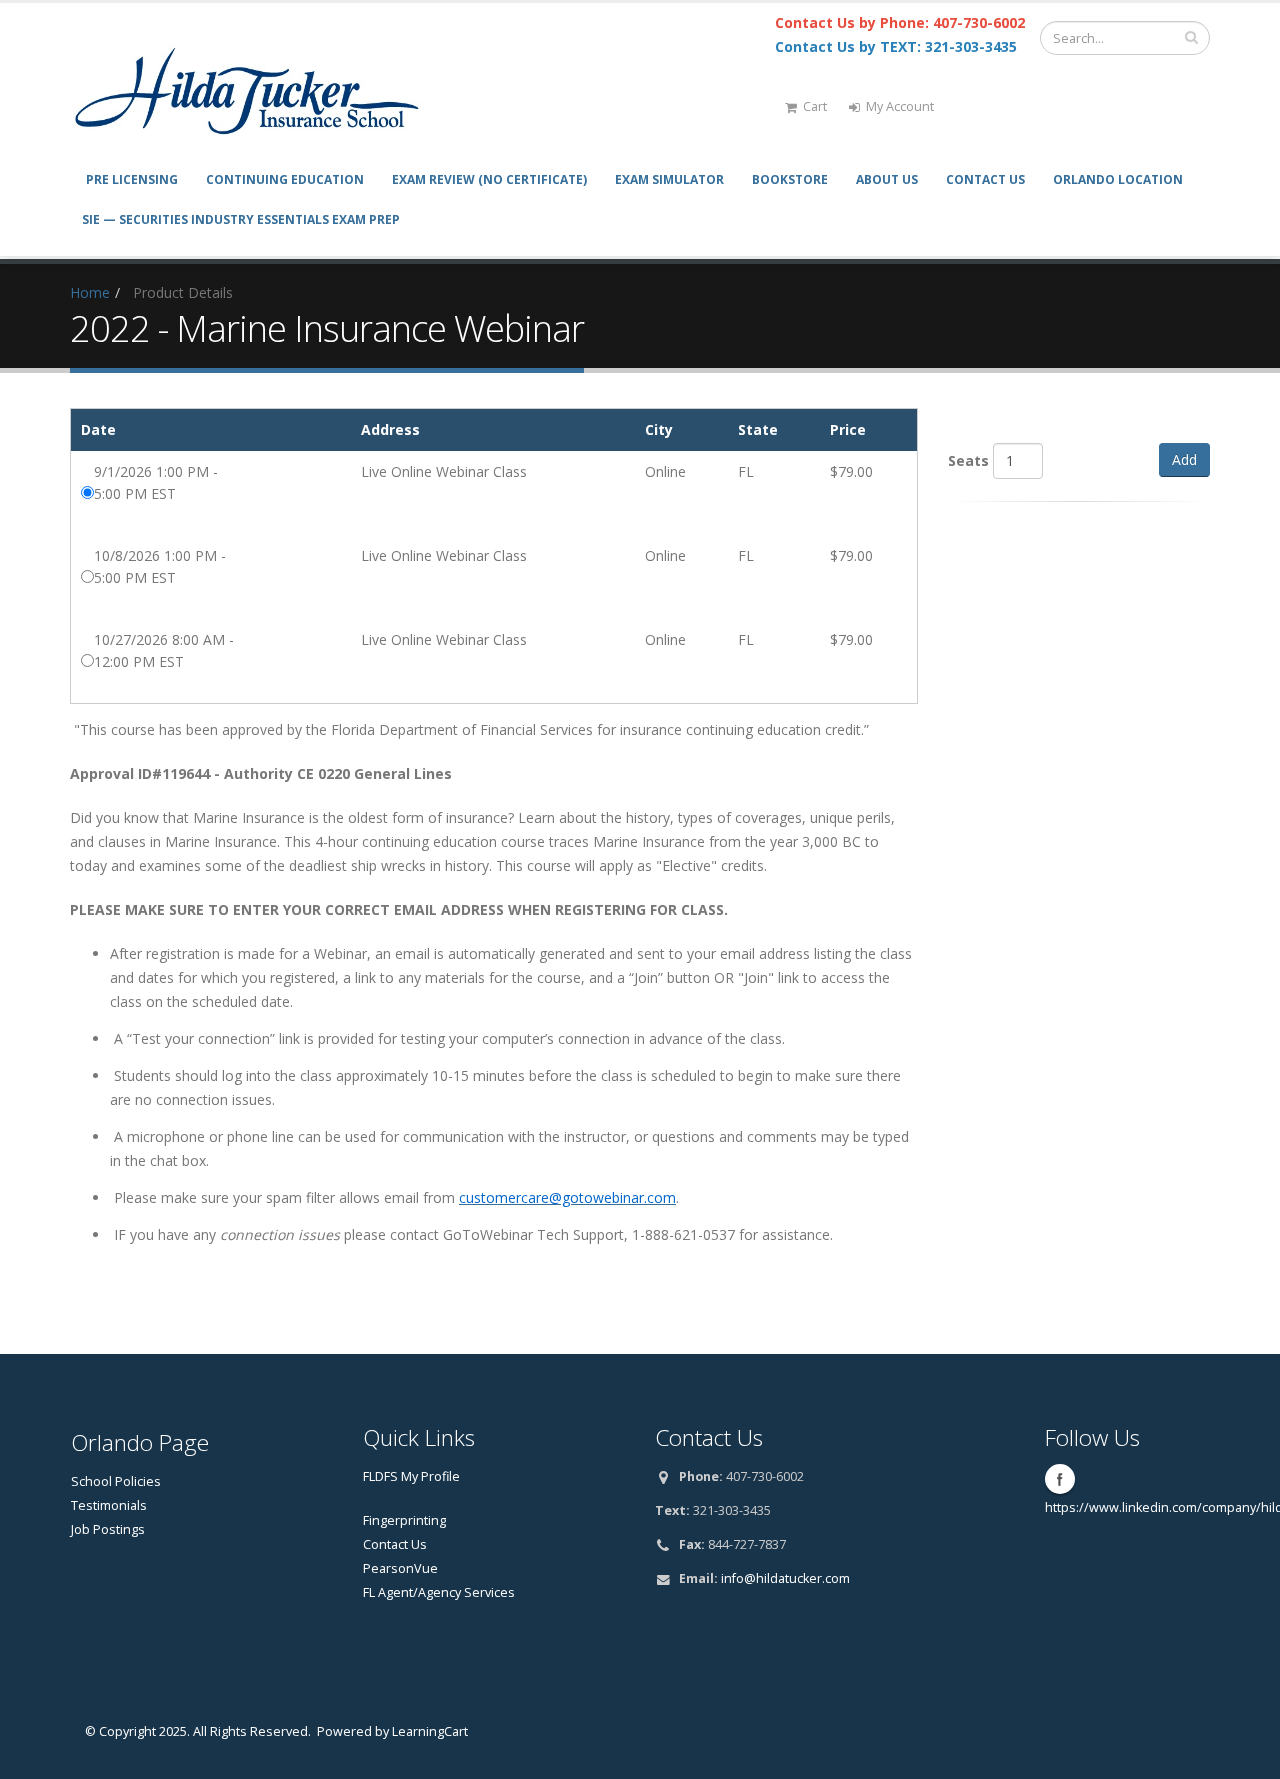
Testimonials (109, 1505)
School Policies (116, 1481)
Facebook (1060, 1479)
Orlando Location (1118, 179)
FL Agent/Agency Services (439, 1592)
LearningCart (430, 1731)
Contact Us (985, 179)
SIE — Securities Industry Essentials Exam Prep (241, 219)
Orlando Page (140, 1442)
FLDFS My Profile (411, 1476)
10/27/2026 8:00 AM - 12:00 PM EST (164, 650)
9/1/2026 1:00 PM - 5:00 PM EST (156, 482)
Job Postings (108, 1529)
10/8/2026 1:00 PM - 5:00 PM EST (160, 566)
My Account (900, 106)
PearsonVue (400, 1568)
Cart (815, 106)
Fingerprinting (404, 1520)
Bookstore (790, 179)
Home (90, 292)
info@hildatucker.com (785, 1578)
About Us (887, 179)
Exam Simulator (669, 179)
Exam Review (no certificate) (489, 179)
